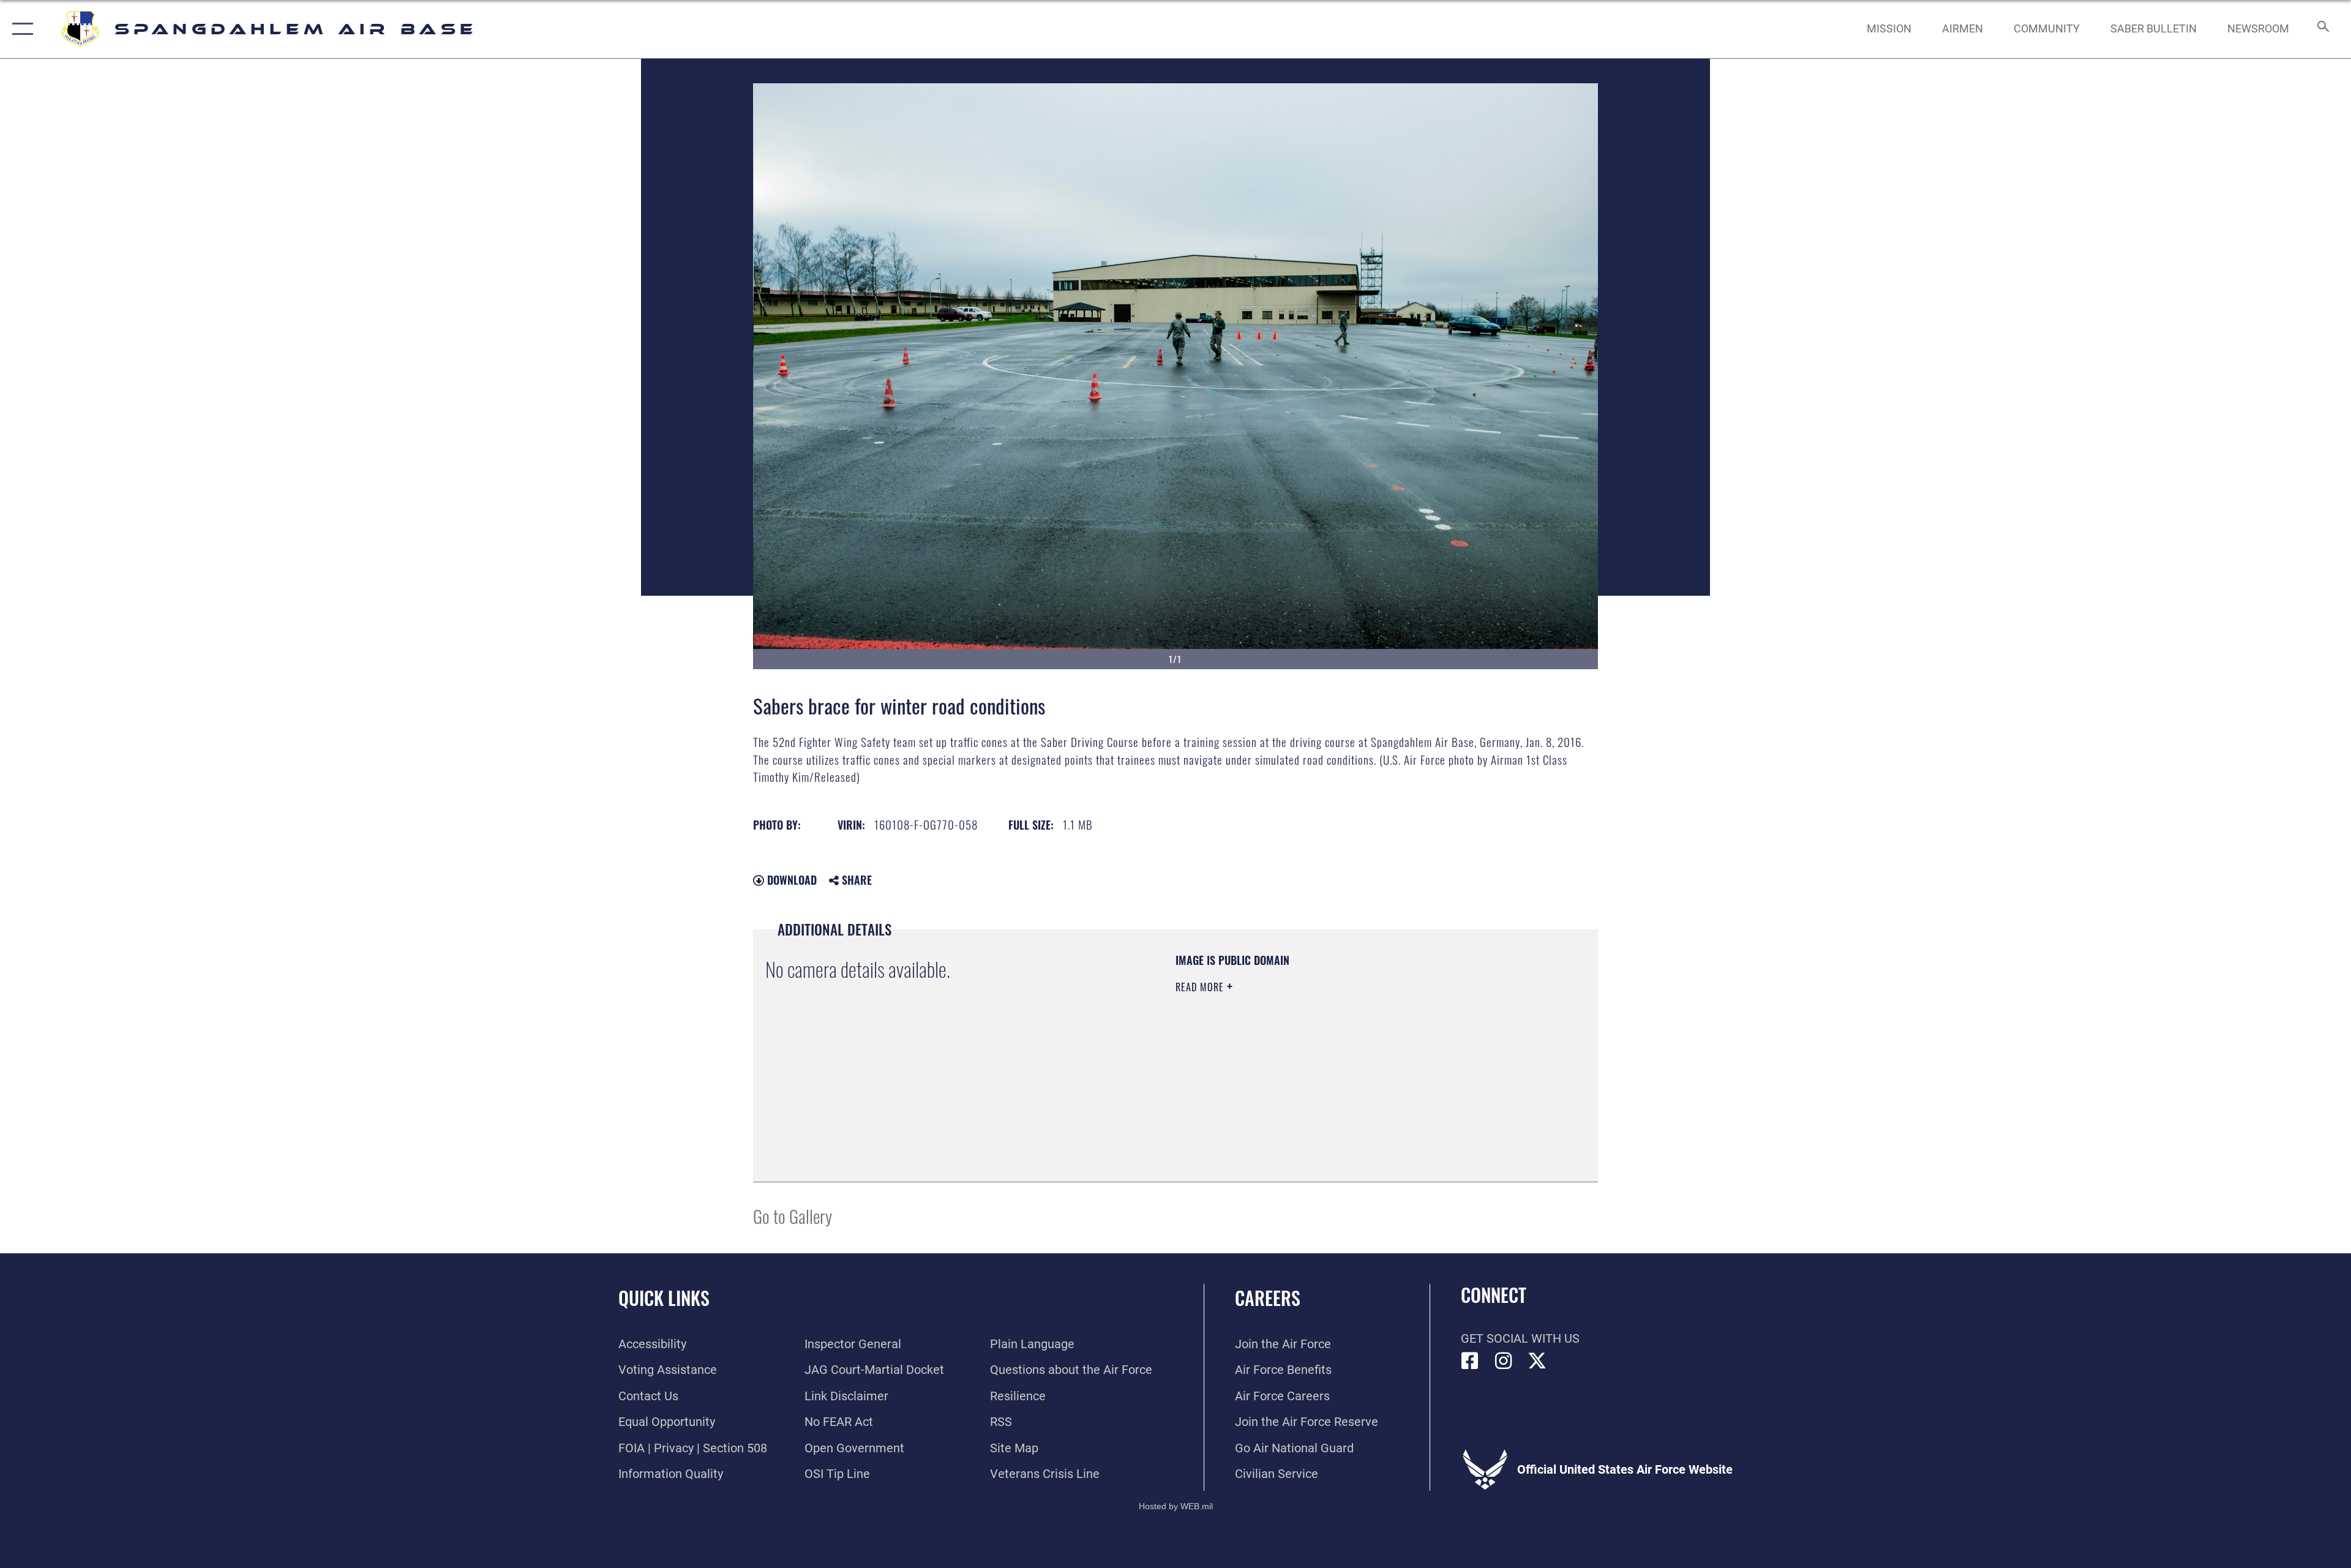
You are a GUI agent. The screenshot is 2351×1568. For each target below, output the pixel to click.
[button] (20, 29)
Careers (1268, 1298)
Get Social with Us (1520, 1338)
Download (790, 880)
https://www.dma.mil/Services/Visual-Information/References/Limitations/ (1319, 1065)
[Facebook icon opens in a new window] (1470, 1361)
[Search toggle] (2322, 29)
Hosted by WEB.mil (1176, 1506)
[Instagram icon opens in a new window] (1504, 1361)
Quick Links (664, 1298)
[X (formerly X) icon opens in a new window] (1537, 1361)
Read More (1201, 987)
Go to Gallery (793, 1216)
